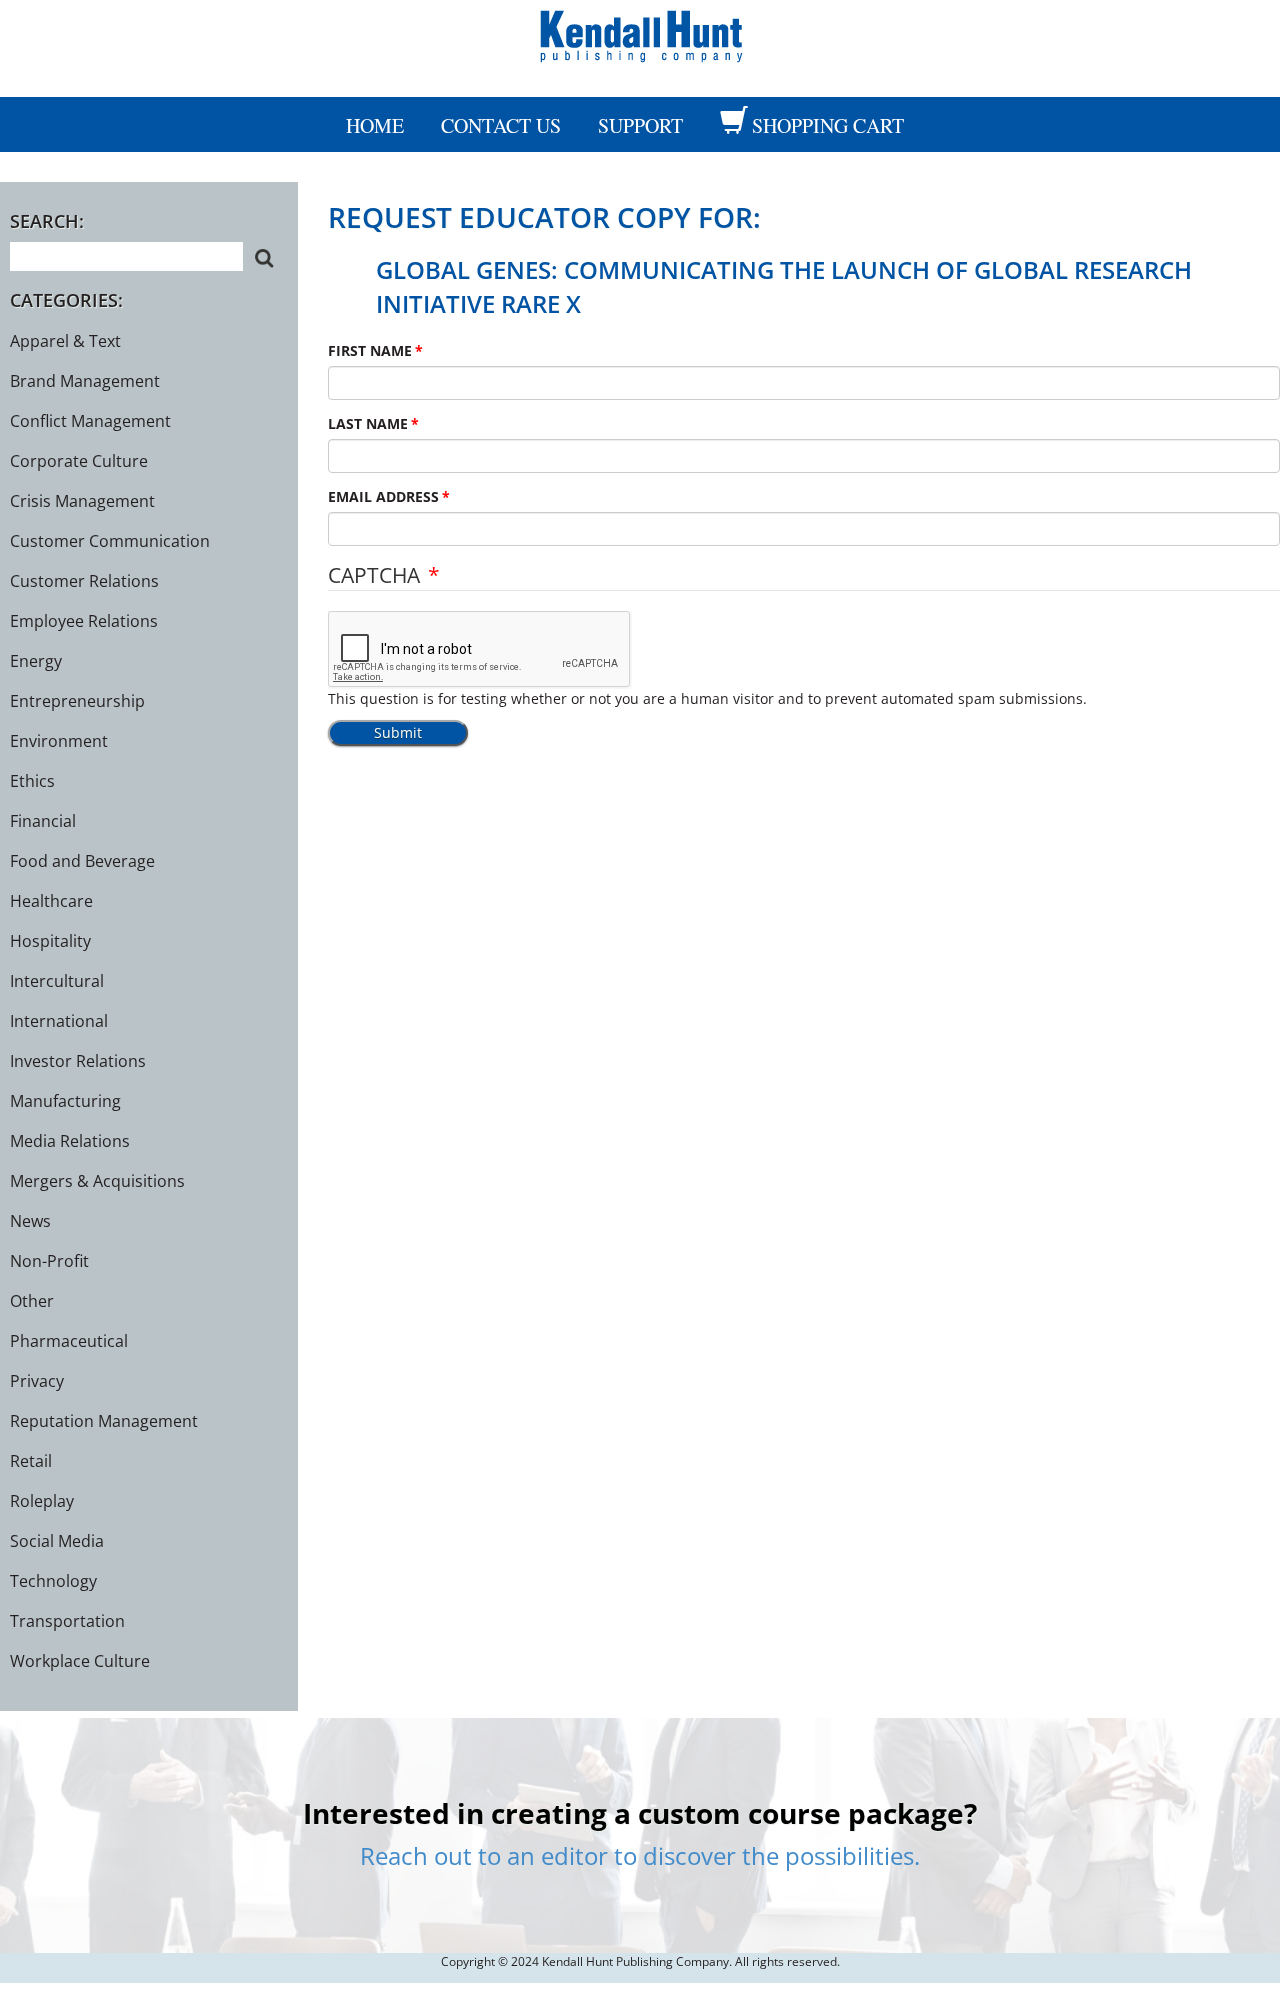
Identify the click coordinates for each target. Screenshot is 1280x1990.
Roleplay (42, 1501)
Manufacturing (65, 1101)
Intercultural (57, 981)
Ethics (32, 781)
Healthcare (51, 901)
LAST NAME (368, 423)
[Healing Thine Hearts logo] (640, 33)
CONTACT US (501, 125)
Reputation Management (104, 1421)
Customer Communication (110, 541)
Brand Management (85, 381)
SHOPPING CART (828, 125)
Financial (43, 821)
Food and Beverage (82, 861)
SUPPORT (640, 125)
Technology (53, 1581)
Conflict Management (90, 421)
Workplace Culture (80, 1661)
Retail (31, 1461)
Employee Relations (84, 621)
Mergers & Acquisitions (97, 1181)
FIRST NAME (370, 350)
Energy (36, 661)
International (59, 1021)
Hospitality (50, 941)
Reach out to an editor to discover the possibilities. (640, 1855)
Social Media (57, 1541)
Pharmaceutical (69, 1341)
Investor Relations (78, 1061)
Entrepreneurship (77, 701)
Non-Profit (49, 1261)
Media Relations (70, 1141)
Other (32, 1301)
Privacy (37, 1381)
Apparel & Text (65, 341)
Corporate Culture (79, 461)
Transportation (67, 1621)
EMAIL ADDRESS (383, 496)
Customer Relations (84, 581)
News (30, 1221)
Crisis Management (82, 501)
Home (375, 125)
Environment (59, 741)
